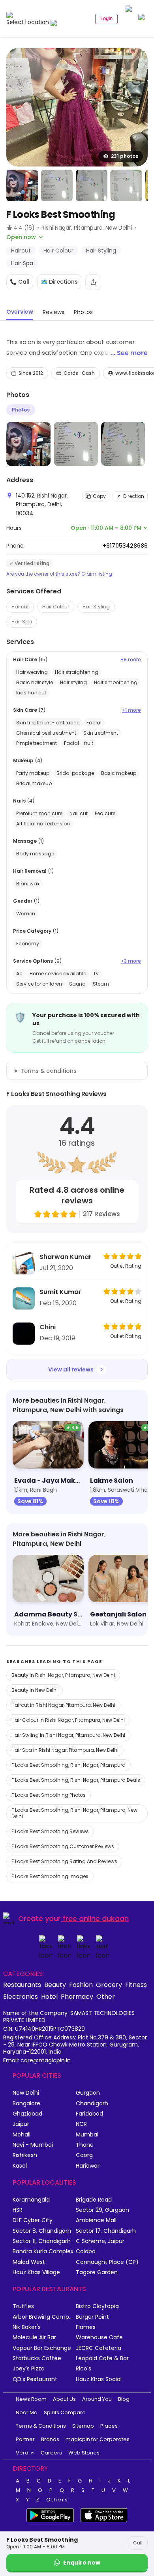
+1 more (131, 710)
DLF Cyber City (33, 2220)
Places (109, 2426)
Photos (21, 410)
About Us (64, 2399)
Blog (124, 2399)
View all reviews (71, 1369)
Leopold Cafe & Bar (102, 2358)
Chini (48, 1327)
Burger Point (92, 2317)
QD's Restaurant (35, 2379)
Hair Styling (96, 607)
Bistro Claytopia (97, 2306)
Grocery (109, 1985)
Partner (25, 2439)
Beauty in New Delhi (35, 1690)
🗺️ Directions (59, 282)
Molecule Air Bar (34, 2337)
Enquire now (82, 2563)
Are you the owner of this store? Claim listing (59, 574)
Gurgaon (88, 2093)
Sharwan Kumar (66, 1257)
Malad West (29, 2262)
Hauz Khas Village (36, 2272)
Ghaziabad (27, 2114)
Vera (22, 2453)
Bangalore (26, 2104)
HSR (18, 2210)
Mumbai (87, 2135)
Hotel (49, 1996)
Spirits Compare (65, 2412)
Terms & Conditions (41, 2426)
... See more (129, 353)
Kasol (20, 2166)
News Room (31, 2399)
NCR (81, 2124)
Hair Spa (22, 622)
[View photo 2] (22, 185)
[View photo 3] (57, 185)
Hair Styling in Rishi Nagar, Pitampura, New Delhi (68, 1735)
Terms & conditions (49, 1071)
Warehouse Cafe (99, 2337)
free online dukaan (96, 1918)
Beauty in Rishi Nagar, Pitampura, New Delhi (63, 1675)
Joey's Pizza (29, 2369)
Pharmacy (77, 1996)
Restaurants (22, 1985)
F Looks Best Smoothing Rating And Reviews (64, 1861)
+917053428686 (125, 546)
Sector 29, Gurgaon (102, 2210)
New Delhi (26, 2093)
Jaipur (21, 2124)
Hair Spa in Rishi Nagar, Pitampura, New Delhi (65, 1750)
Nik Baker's (27, 2327)
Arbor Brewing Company (44, 2317)
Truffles (23, 2306)
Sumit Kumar (60, 1292)
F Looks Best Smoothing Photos (49, 1795)
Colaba (86, 2251)
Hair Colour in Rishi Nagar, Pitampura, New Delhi (68, 1720)
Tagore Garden (97, 2272)
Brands (50, 2439)
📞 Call (20, 282)
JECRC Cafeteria (99, 2348)
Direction (134, 496)
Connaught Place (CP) (107, 2262)
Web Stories (84, 2453)
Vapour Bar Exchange (42, 2348)
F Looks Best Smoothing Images (50, 1876)
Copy (99, 496)
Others (57, 2500)
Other (106, 1996)
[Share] (93, 282)
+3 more (131, 961)
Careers (51, 2453)
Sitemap (83, 2426)
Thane (85, 2145)
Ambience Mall (96, 2220)
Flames (86, 2327)
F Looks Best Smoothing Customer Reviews (63, 1846)
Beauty (55, 1985)
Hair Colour (56, 607)
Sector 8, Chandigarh (42, 2231)
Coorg (84, 2155)
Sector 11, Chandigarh (42, 2241)
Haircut (20, 607)
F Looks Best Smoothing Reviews (50, 1831)
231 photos (125, 156)
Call (138, 2543)
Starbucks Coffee (37, 2358)
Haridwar (88, 2166)
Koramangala (31, 2200)
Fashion (81, 1985)
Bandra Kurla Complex (43, 2251)
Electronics (21, 1996)
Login (106, 19)
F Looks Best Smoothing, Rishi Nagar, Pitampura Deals (76, 1780)
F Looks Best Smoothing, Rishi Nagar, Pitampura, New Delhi (74, 1813)
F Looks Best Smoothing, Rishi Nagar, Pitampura (69, 1765)
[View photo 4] (92, 185)
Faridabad (89, 2114)
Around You (97, 2399)
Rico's (84, 2369)
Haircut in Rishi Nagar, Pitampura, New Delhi (63, 1705)
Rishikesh (25, 2155)
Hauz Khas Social (99, 2379)
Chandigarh (92, 2104)
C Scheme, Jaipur (100, 2241)
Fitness (136, 1985)
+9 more (131, 660)
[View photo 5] (126, 185)
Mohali (22, 2135)
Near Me (27, 2412)
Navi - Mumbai (33, 2145)
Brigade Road (94, 2200)
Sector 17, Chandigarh (106, 2231)
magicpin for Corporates (98, 2439)
